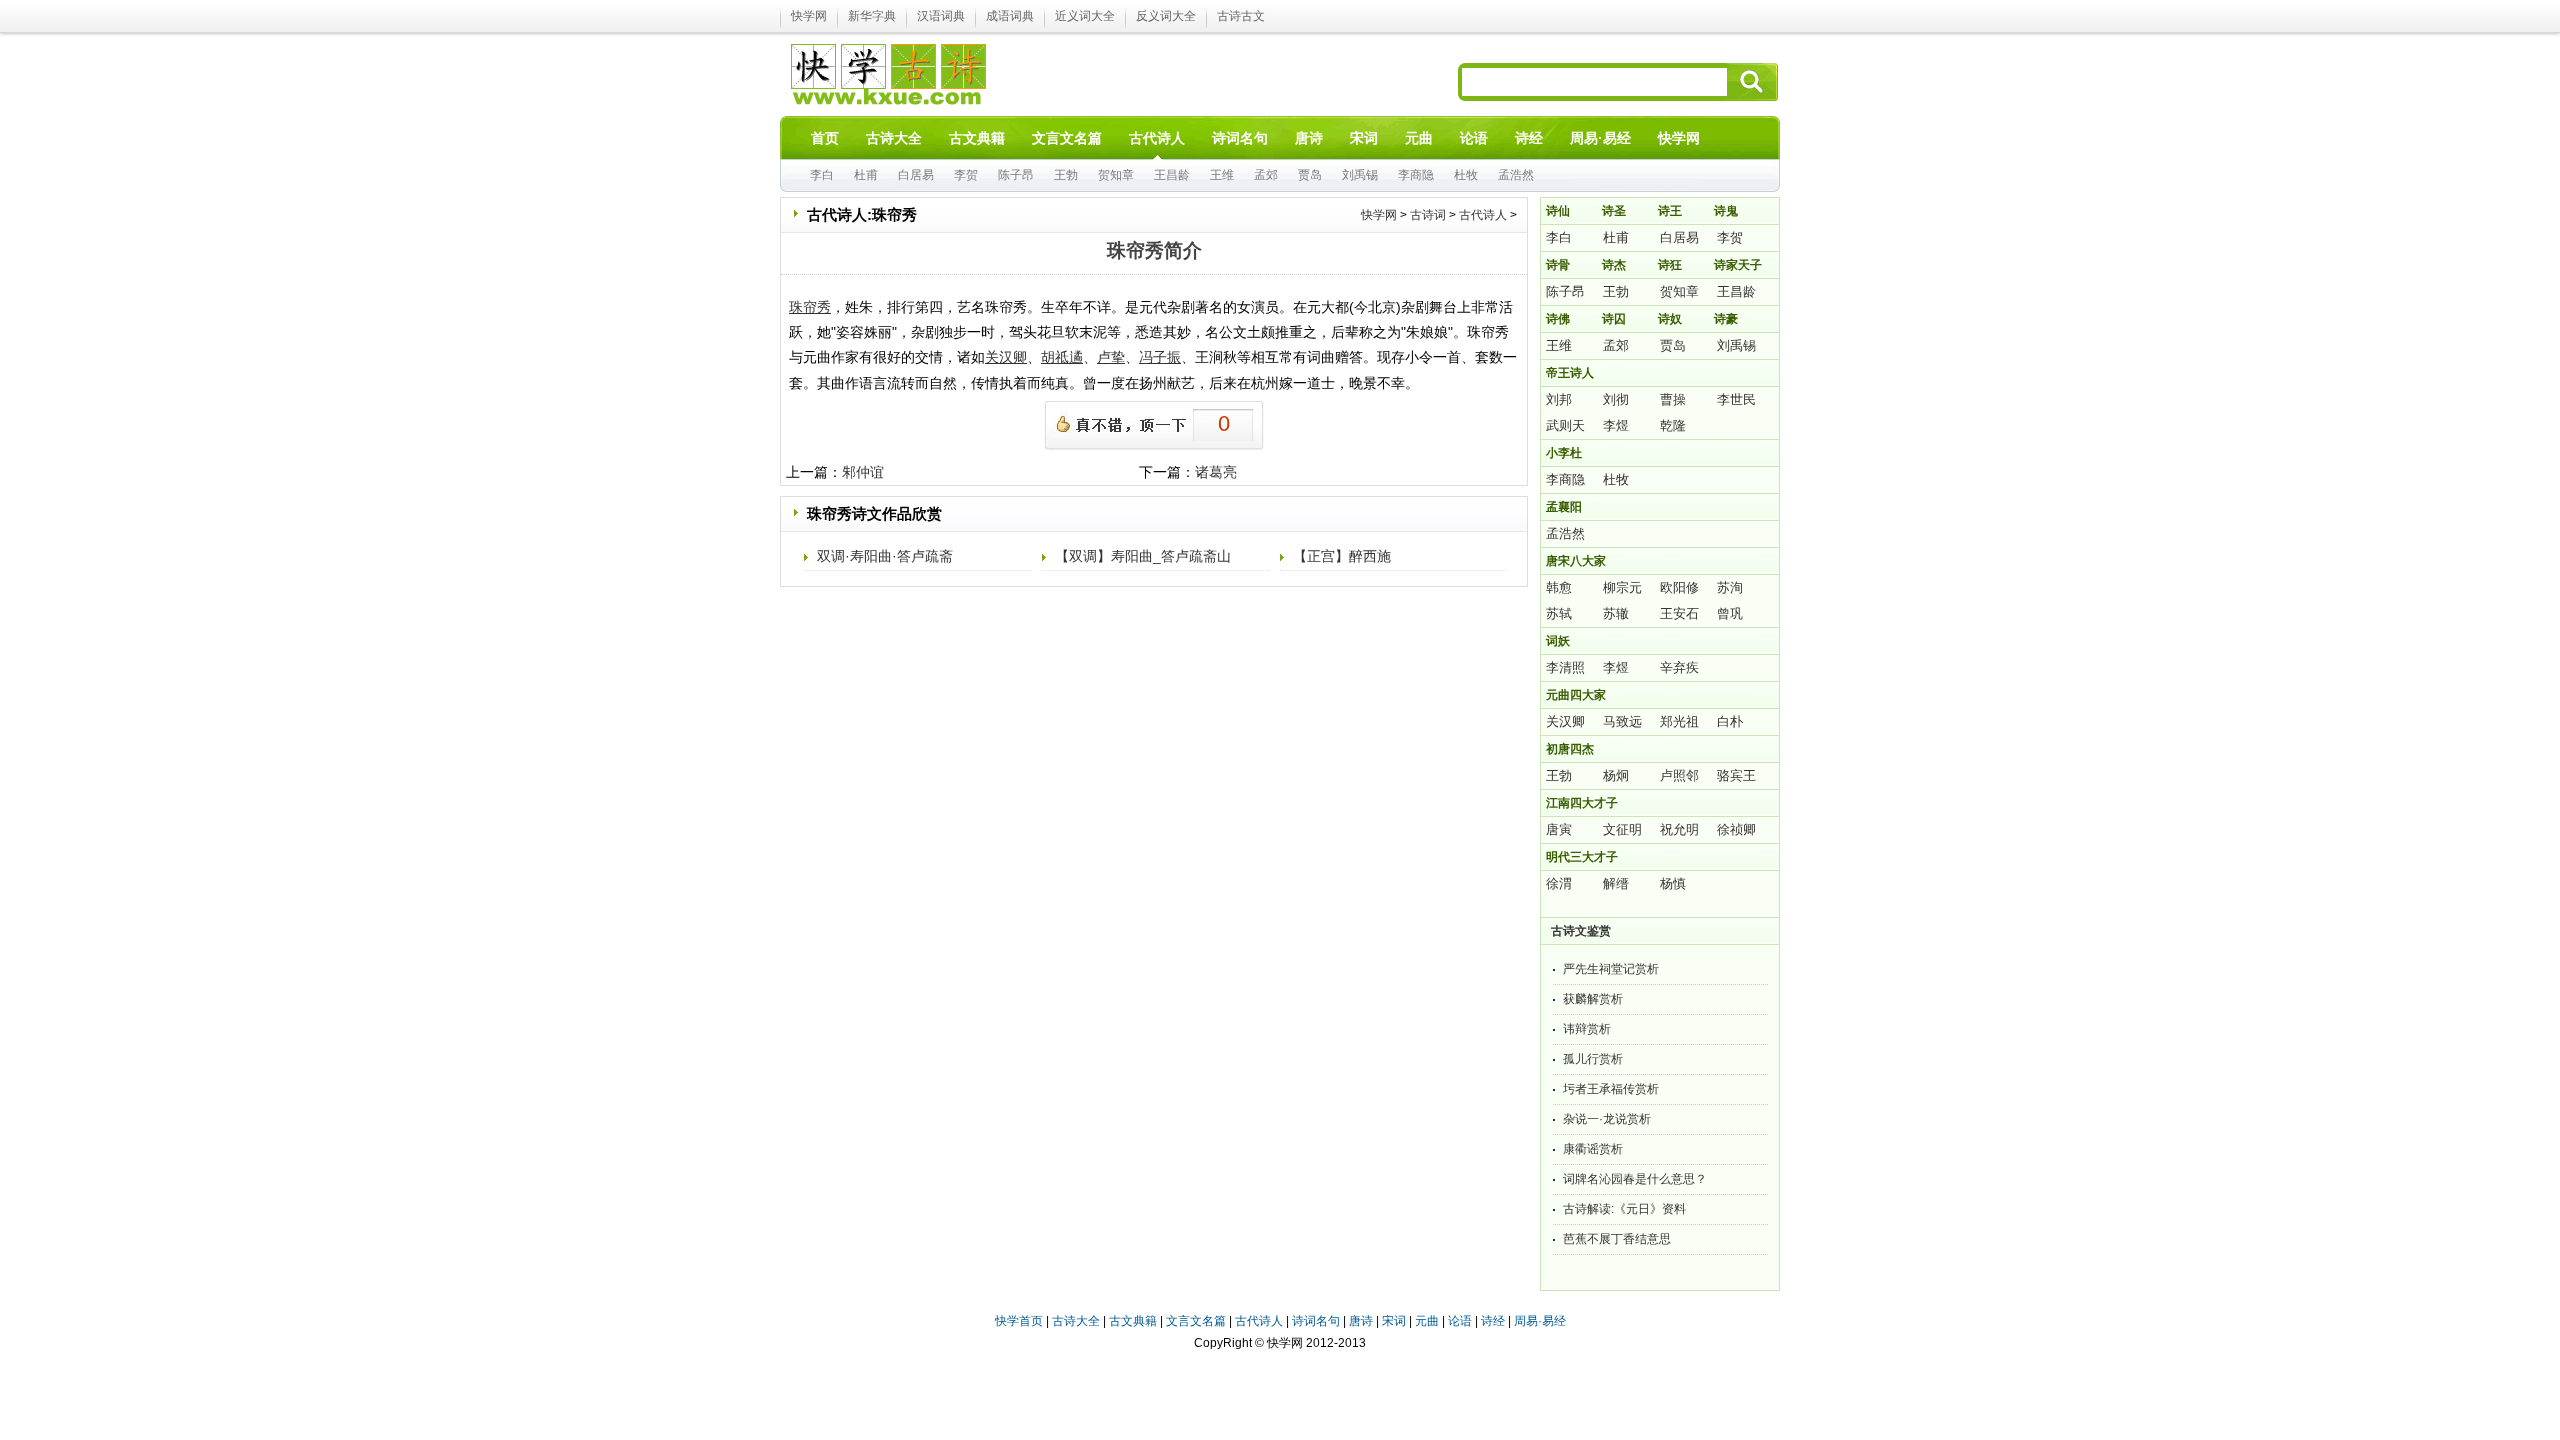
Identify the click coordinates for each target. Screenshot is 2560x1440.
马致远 (1622, 721)
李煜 (1616, 425)
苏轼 (1559, 613)
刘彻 (1616, 399)
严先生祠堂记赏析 (1611, 969)
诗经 (1493, 1321)
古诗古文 (1241, 16)
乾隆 (1673, 425)
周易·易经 (1600, 138)
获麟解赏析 (1593, 999)
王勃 (1066, 175)
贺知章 (1116, 175)
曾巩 (1730, 613)
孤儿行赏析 (1593, 1059)
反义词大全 (1166, 16)
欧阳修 (1679, 587)
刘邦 (1559, 399)
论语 (1460, 1321)
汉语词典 (941, 16)
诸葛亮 (1216, 472)
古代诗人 (1483, 215)
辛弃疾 (1679, 667)
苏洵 (1730, 587)
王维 (1222, 175)
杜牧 (1466, 175)
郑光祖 (1679, 721)
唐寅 (1559, 829)
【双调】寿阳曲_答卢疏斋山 (1143, 556)
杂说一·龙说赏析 (1607, 1119)
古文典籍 (1133, 1321)
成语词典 (1010, 16)
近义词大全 (1085, 16)
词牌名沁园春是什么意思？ (1635, 1179)
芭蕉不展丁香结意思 (1617, 1239)
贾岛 (1310, 175)
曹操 (1673, 399)
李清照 (1565, 667)
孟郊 (1266, 175)
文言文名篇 (1196, 1321)
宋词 (1394, 1321)
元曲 (1427, 1321)
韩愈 (1559, 587)
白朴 (1730, 721)
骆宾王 (1736, 775)
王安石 (1679, 613)
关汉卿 (1565, 721)
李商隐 (1416, 175)
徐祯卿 (1736, 829)
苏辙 (1616, 613)
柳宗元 (1622, 587)
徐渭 (1559, 883)
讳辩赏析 (1587, 1029)
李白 (822, 175)
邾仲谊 (863, 472)
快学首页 (1019, 1321)
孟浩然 (1516, 175)
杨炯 (1616, 775)
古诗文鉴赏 (1581, 931)
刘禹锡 (1360, 175)
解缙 (1616, 883)
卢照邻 (1679, 775)
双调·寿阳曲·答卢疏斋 (885, 556)
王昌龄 (1172, 175)
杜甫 (866, 175)
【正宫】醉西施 (1342, 556)
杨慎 (1673, 883)
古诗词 (1428, 215)
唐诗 (1361, 1321)
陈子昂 (1016, 175)
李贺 (966, 175)
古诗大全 (1076, 1321)
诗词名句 (1316, 1321)
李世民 (1736, 399)
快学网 (809, 16)
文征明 (1622, 829)
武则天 (1565, 425)
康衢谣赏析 (1593, 1149)
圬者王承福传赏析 (1611, 1089)
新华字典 (872, 16)
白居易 (916, 175)
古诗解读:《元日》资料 (1624, 1209)
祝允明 (1679, 829)
